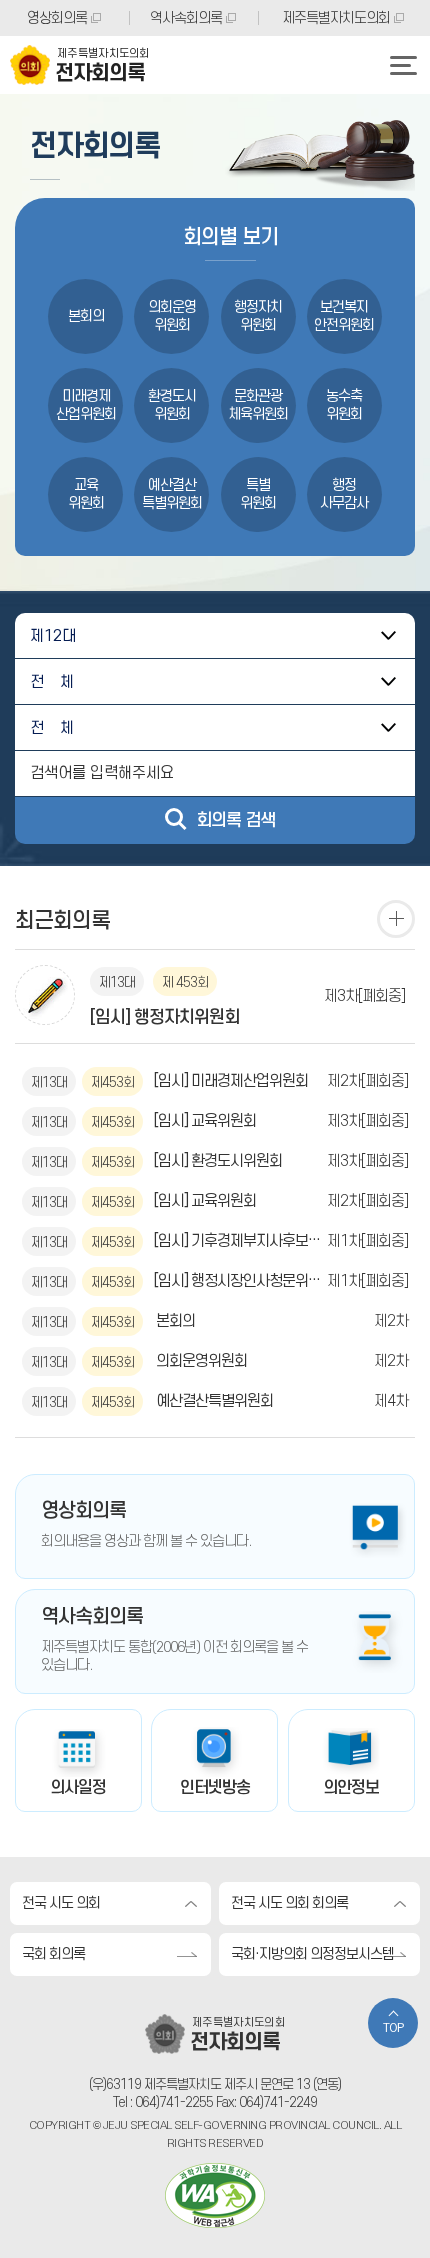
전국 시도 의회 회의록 (289, 1903)
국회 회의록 (53, 1954)
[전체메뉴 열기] (403, 65)
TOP (393, 2028)
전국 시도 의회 (61, 1903)
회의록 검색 (235, 820)
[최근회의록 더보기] (396, 919)
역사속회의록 (186, 18)
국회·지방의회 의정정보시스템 (312, 1954)
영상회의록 (57, 18)
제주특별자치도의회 (336, 18)
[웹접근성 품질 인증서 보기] (215, 2195)
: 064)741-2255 (171, 2102)
